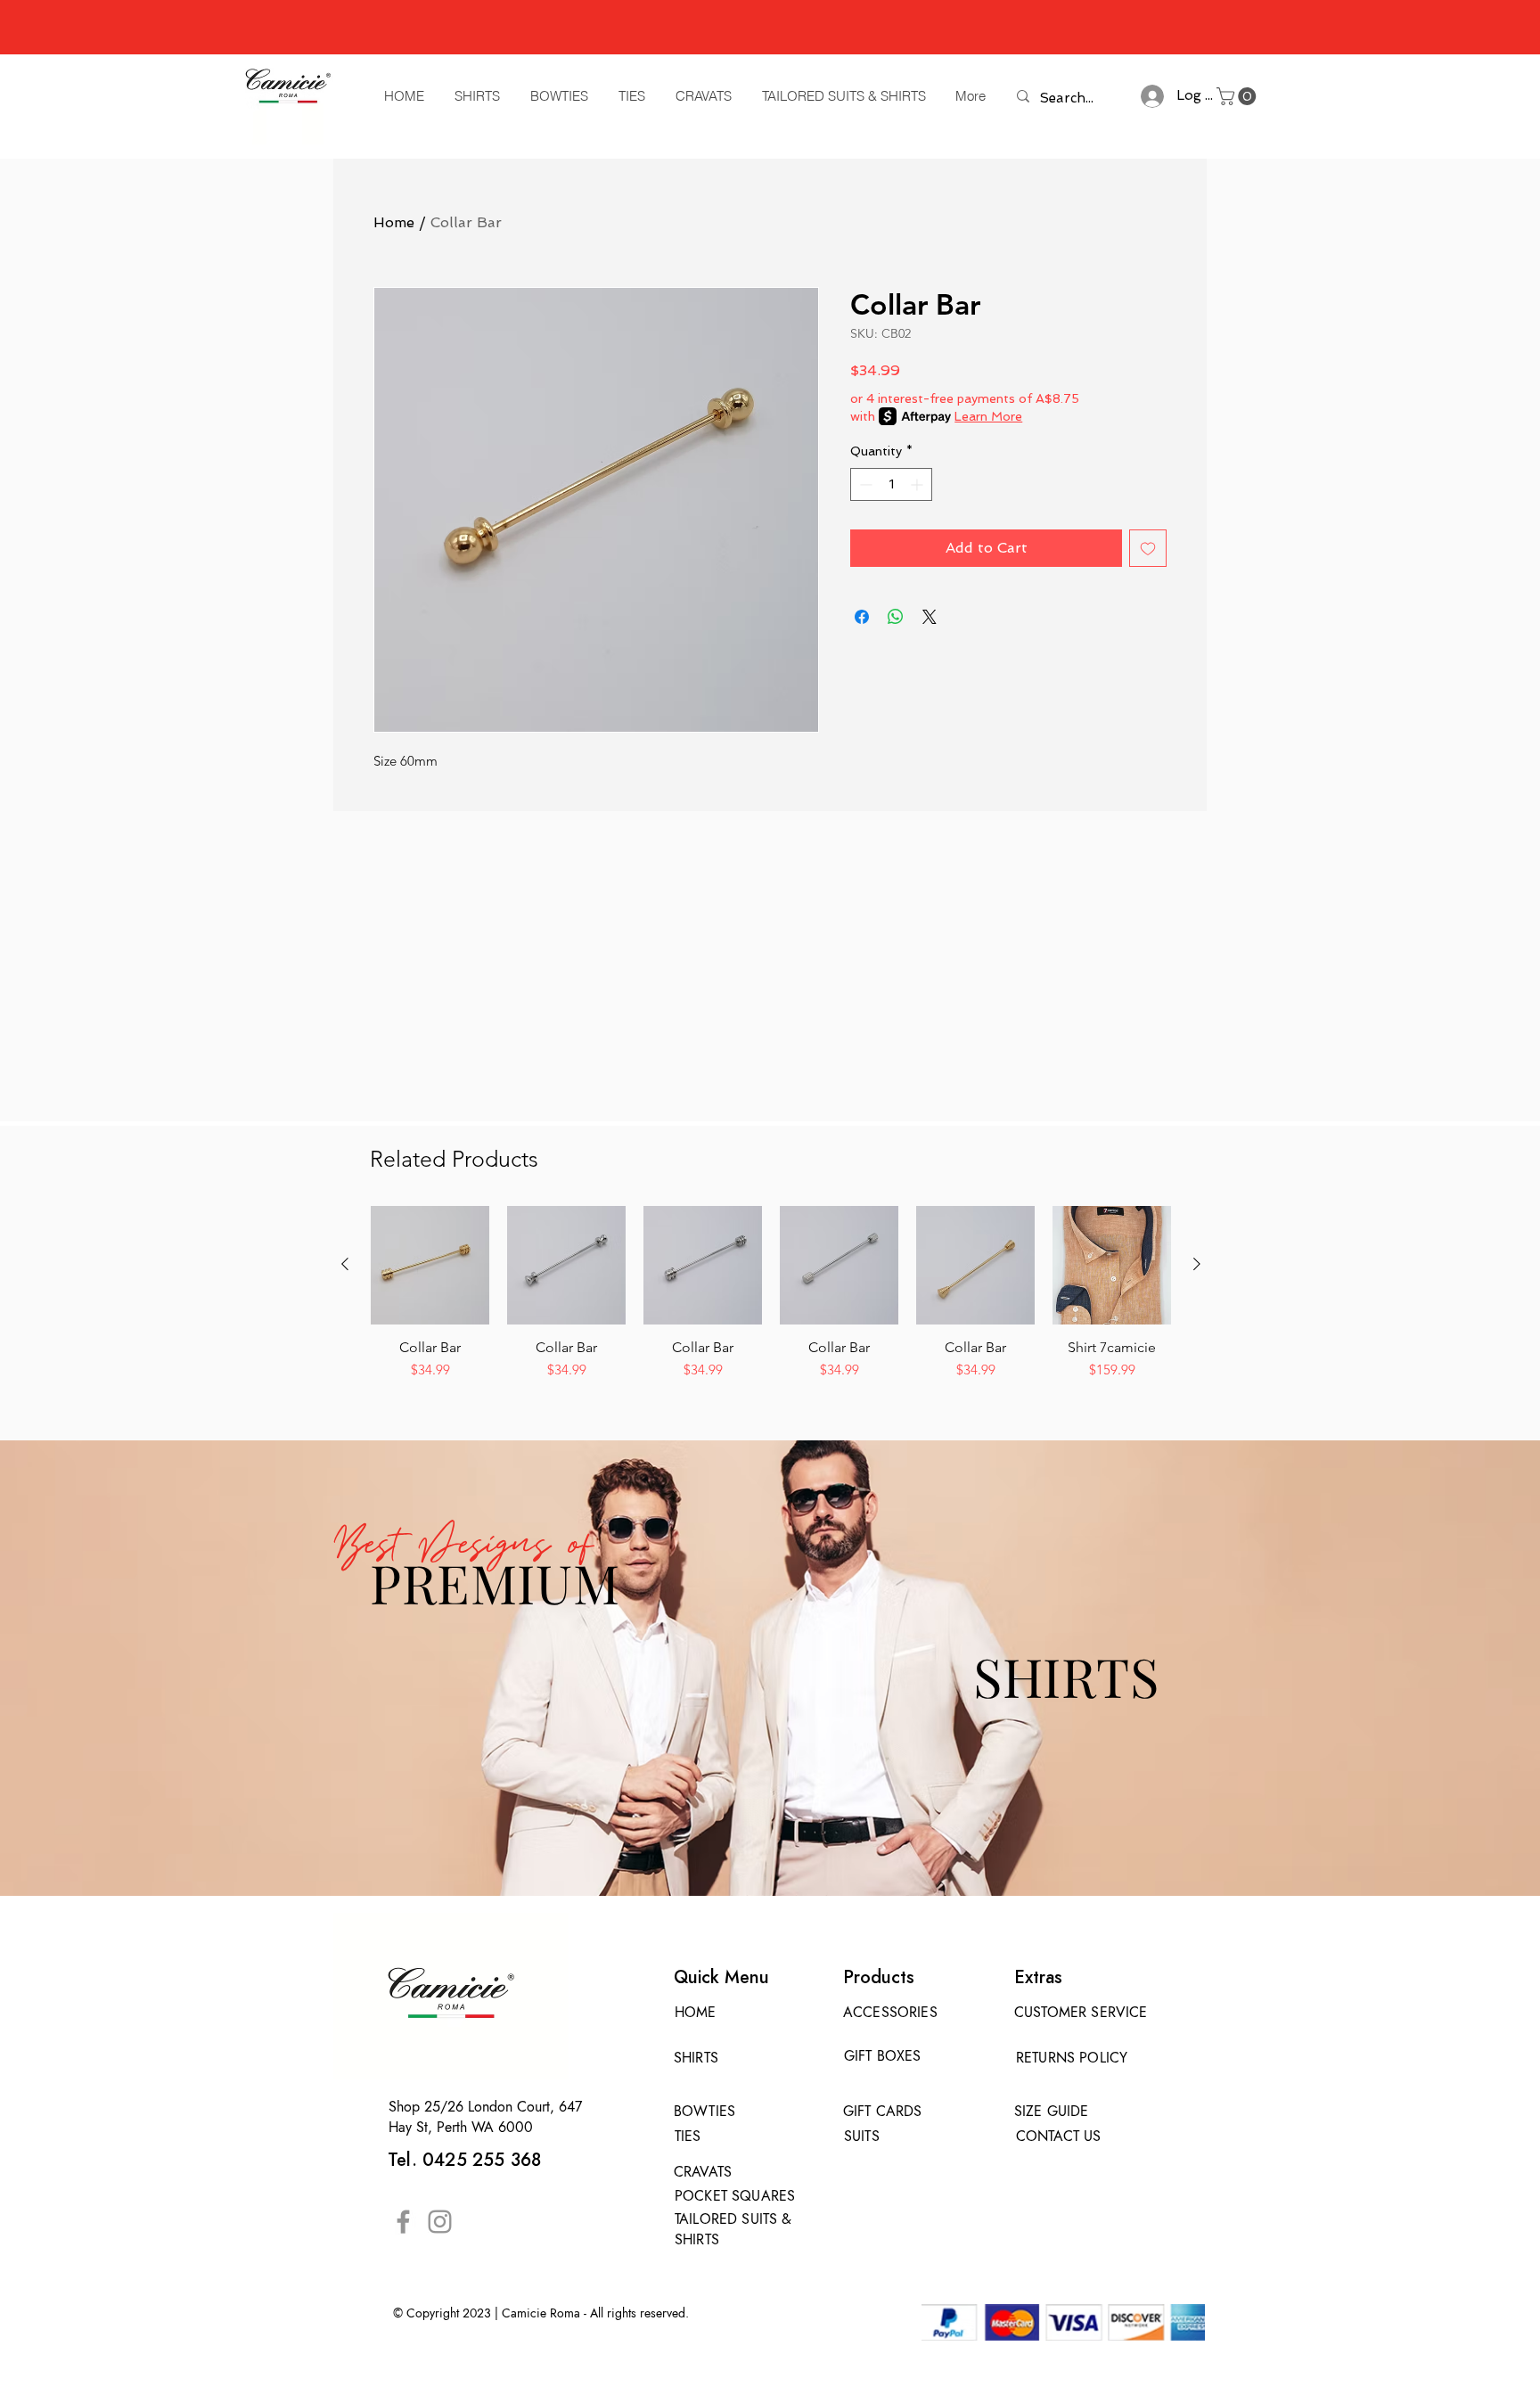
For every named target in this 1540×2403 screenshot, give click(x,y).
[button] (1238, 96)
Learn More (988, 416)
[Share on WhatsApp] (896, 617)
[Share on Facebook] (862, 617)
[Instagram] (440, 2222)
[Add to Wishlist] (1148, 548)
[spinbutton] (891, 484)
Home (394, 222)
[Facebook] (403, 2222)
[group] (771, 1302)
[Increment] (918, 484)
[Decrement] (864, 484)
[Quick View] (430, 1265)
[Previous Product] (345, 1264)
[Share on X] (930, 617)
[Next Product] (1197, 1264)
